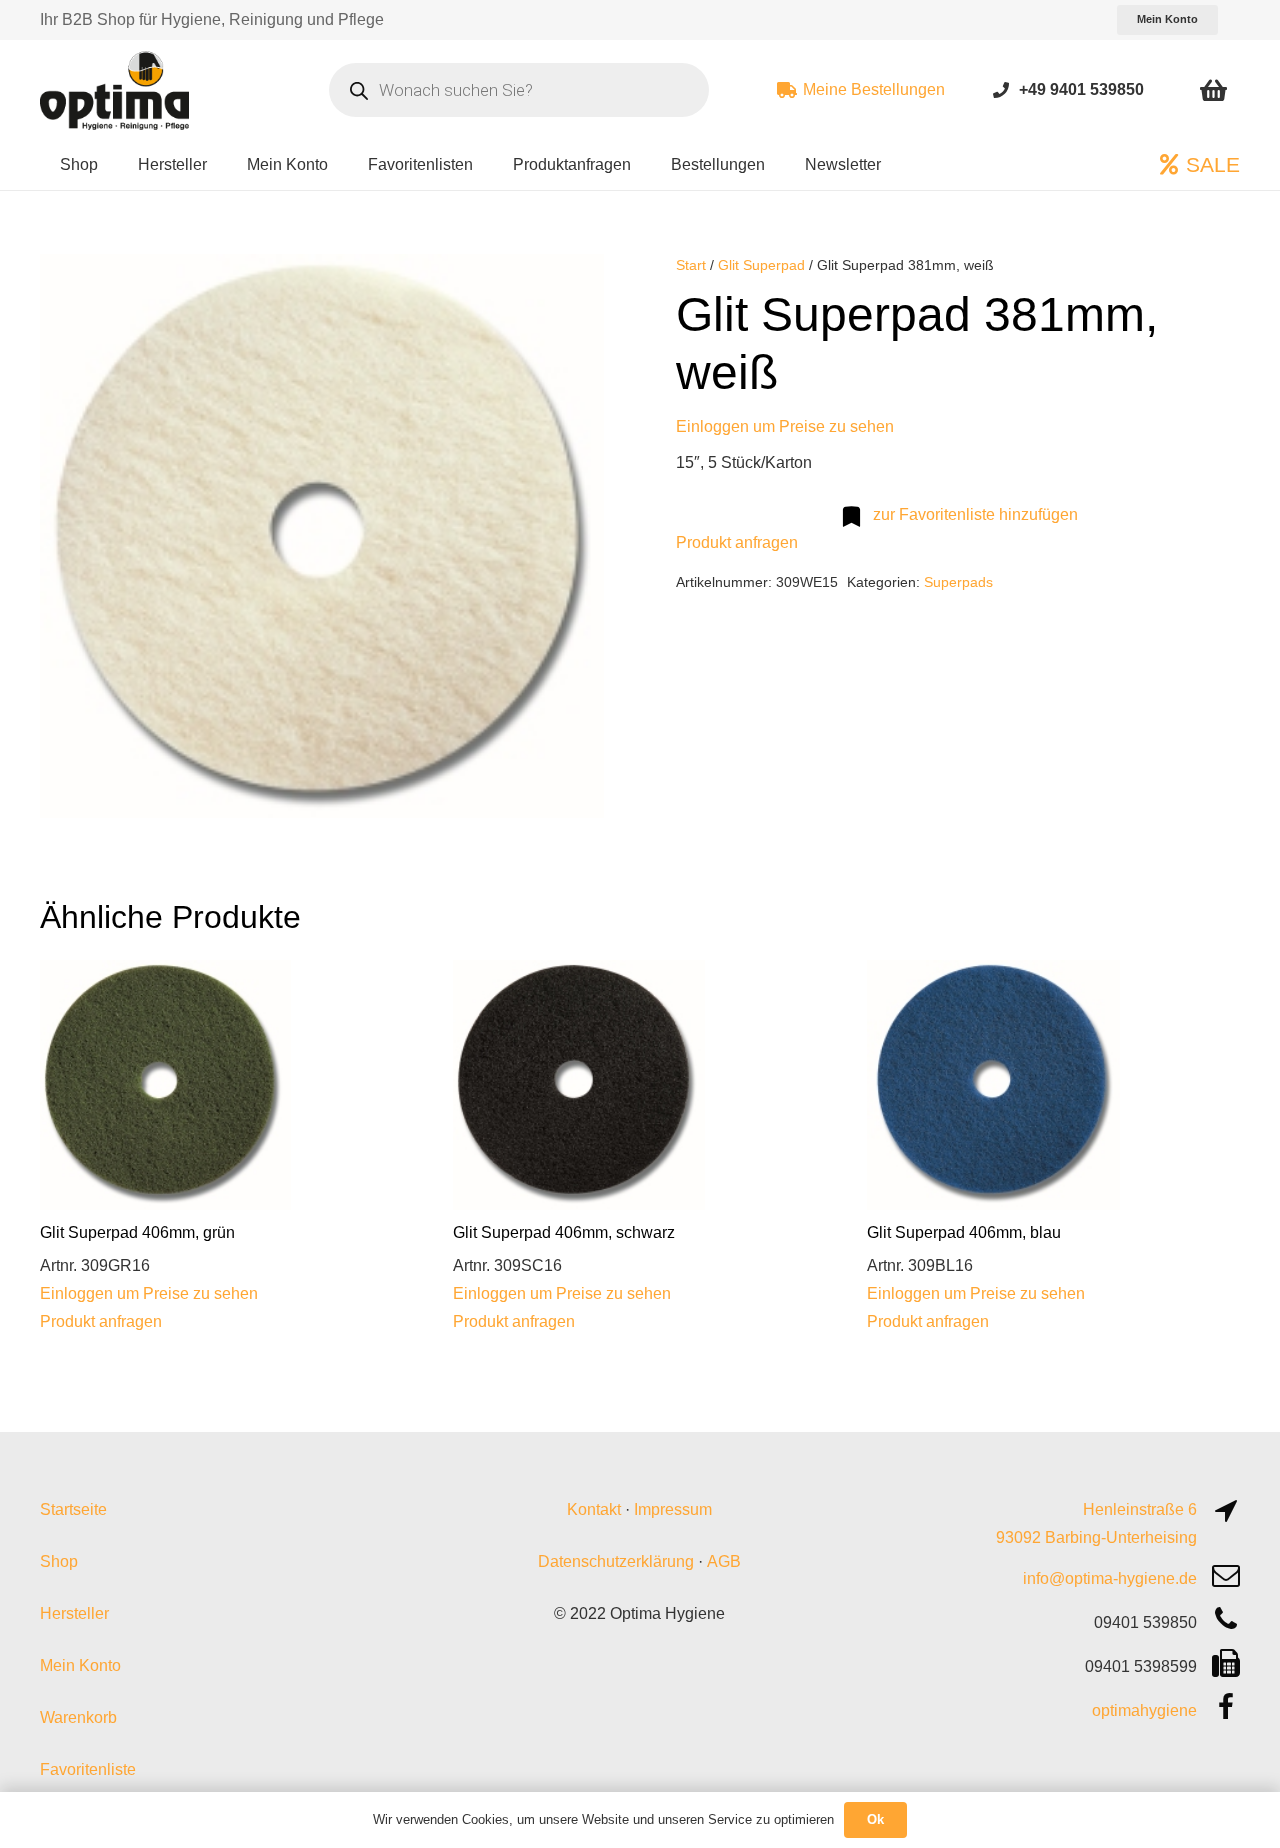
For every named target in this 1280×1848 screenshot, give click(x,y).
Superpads (958, 582)
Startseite (73, 1509)
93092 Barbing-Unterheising (1096, 1537)
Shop (59, 1561)
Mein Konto (80, 1665)
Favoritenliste (88, 1769)
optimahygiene (1144, 1710)
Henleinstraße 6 (1140, 1509)
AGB (724, 1561)
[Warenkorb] (1213, 90)
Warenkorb (78, 1717)
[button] (572, 286)
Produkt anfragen (737, 542)
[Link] (1001, 89)
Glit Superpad (761, 265)
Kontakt (594, 1509)
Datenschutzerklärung (616, 1561)
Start (691, 265)
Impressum (673, 1509)
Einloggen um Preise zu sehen (785, 426)
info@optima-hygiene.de (1110, 1578)
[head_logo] (117, 90)
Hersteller (74, 1613)
